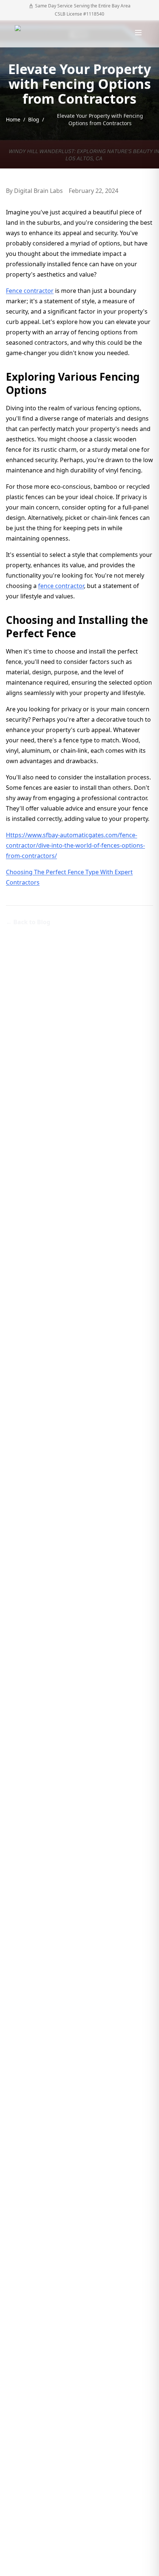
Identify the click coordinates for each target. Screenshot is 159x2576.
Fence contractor (30, 291)
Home (13, 119)
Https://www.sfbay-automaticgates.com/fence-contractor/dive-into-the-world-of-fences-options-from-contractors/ (75, 845)
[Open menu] (138, 33)
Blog (34, 119)
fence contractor (61, 586)
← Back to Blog (28, 922)
